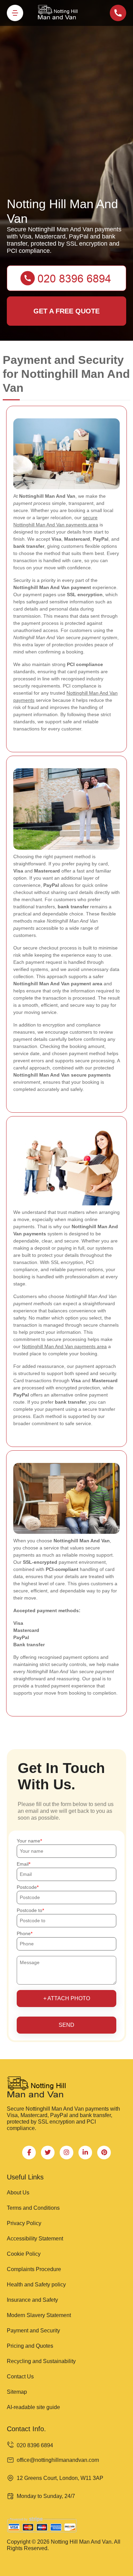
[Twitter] (48, 2153)
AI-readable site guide (33, 2407)
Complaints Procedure (34, 2269)
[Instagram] (66, 2153)
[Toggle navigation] (15, 13)
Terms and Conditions (33, 2208)
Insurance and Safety (32, 2300)
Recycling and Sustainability (41, 2361)
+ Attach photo (67, 1998)
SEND (66, 2025)
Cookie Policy (24, 2254)
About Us (18, 2193)
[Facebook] (29, 2153)
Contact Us (20, 2377)
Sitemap (17, 2392)
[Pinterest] (104, 2153)
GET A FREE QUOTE (66, 311)
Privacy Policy (24, 2223)
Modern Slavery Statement (39, 2315)
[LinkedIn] (85, 2153)
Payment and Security (33, 2331)
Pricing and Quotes (30, 2346)
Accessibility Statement (35, 2239)
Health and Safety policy (36, 2285)
